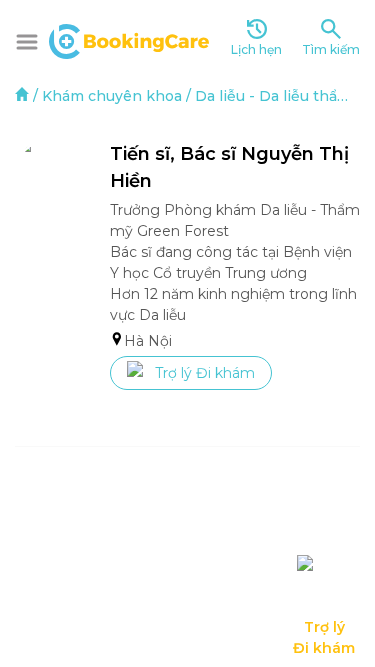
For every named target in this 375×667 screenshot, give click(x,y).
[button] (27, 42)
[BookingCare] (129, 39)
